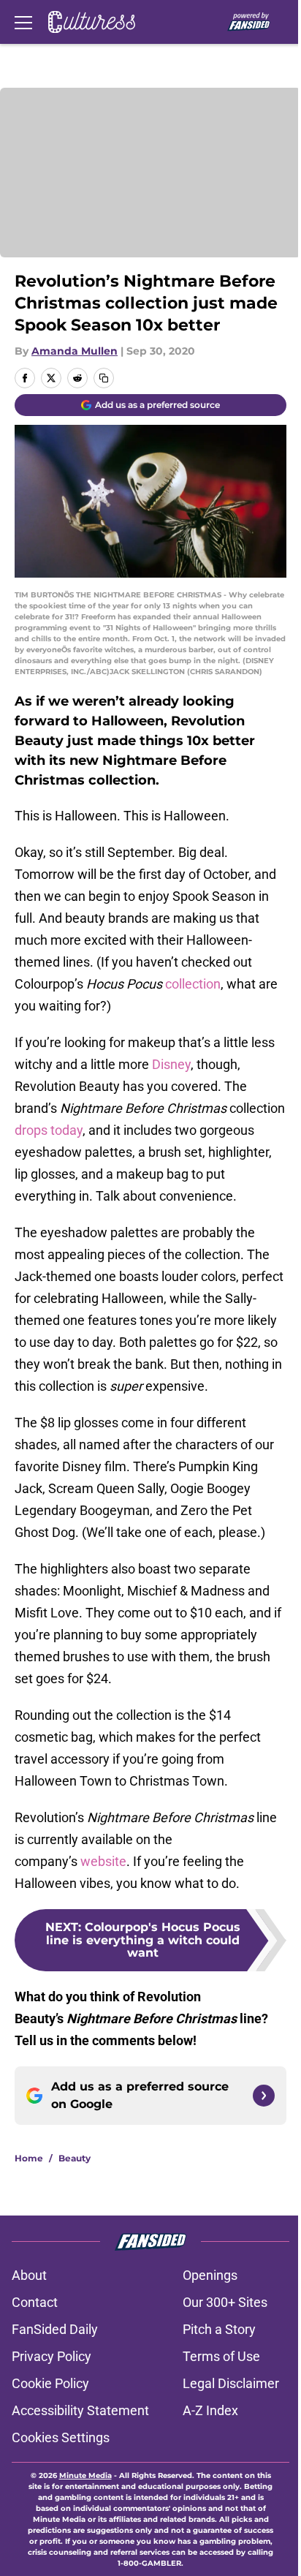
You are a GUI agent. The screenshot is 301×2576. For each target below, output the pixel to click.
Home (29, 2158)
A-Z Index (210, 2410)
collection (193, 984)
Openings (210, 2275)
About (29, 2275)
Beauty (75, 2158)
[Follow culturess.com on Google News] (264, 2096)
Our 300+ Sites (225, 2302)
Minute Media (85, 2475)
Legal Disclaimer (231, 2383)
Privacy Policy (52, 2356)
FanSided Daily (55, 2329)
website (103, 1861)
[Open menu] (23, 22)
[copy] (104, 378)
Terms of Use (221, 2356)
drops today (49, 1130)
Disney (171, 1064)
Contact (35, 2302)
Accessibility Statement (80, 2410)
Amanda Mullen (75, 351)
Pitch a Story (219, 2329)
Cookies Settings (61, 2437)
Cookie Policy (50, 2383)
